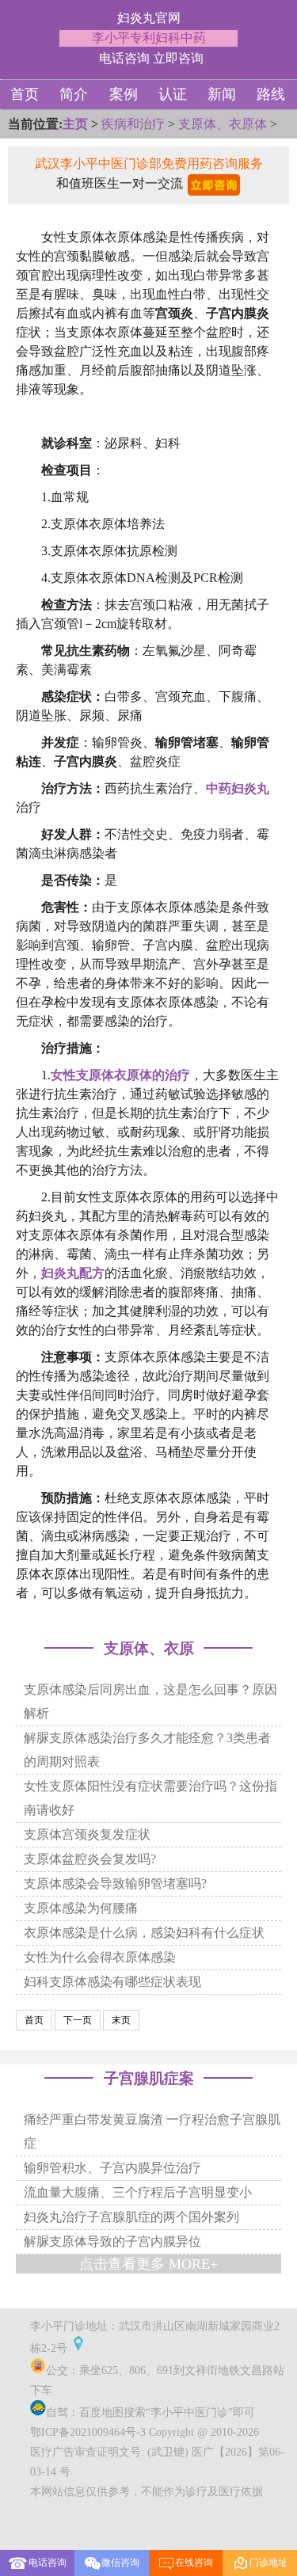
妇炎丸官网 (149, 18)
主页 (75, 124)
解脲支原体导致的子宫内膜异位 (112, 2241)
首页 (25, 94)
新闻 (222, 94)
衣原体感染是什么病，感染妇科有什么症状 (144, 1933)
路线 (271, 94)
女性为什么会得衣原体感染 (100, 1957)
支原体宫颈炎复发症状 (87, 1834)
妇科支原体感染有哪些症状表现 (112, 1982)
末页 (121, 2020)
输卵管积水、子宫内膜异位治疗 (112, 2168)
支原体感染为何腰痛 (81, 1908)
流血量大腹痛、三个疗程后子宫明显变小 (138, 2192)
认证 (173, 94)
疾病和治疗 (133, 124)
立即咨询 (178, 58)
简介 (74, 94)
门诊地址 (260, 2563)
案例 (124, 94)
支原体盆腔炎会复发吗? (90, 1859)
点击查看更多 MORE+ (148, 2264)
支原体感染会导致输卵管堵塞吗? (115, 1883)
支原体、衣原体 (223, 124)
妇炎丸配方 (73, 1273)
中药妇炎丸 (238, 788)
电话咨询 (124, 58)
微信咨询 (120, 2563)
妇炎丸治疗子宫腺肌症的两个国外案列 (131, 2217)
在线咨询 (186, 2563)
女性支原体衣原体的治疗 (120, 1075)
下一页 (78, 2020)
